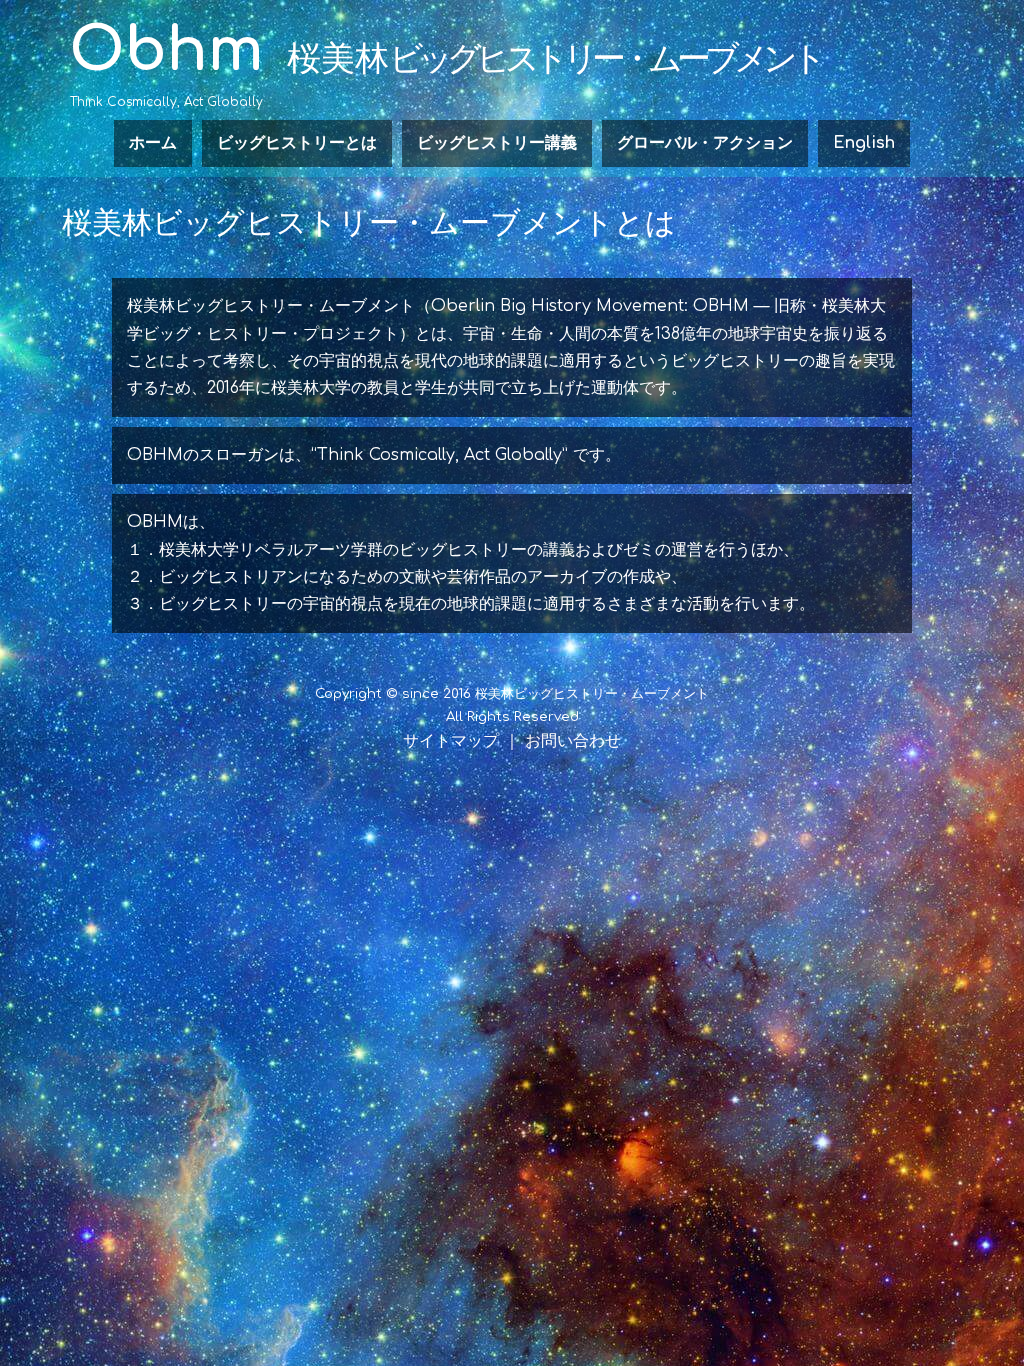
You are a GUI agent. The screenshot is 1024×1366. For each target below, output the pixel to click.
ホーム (153, 143)
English (864, 143)
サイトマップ (451, 741)
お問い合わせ (573, 741)
